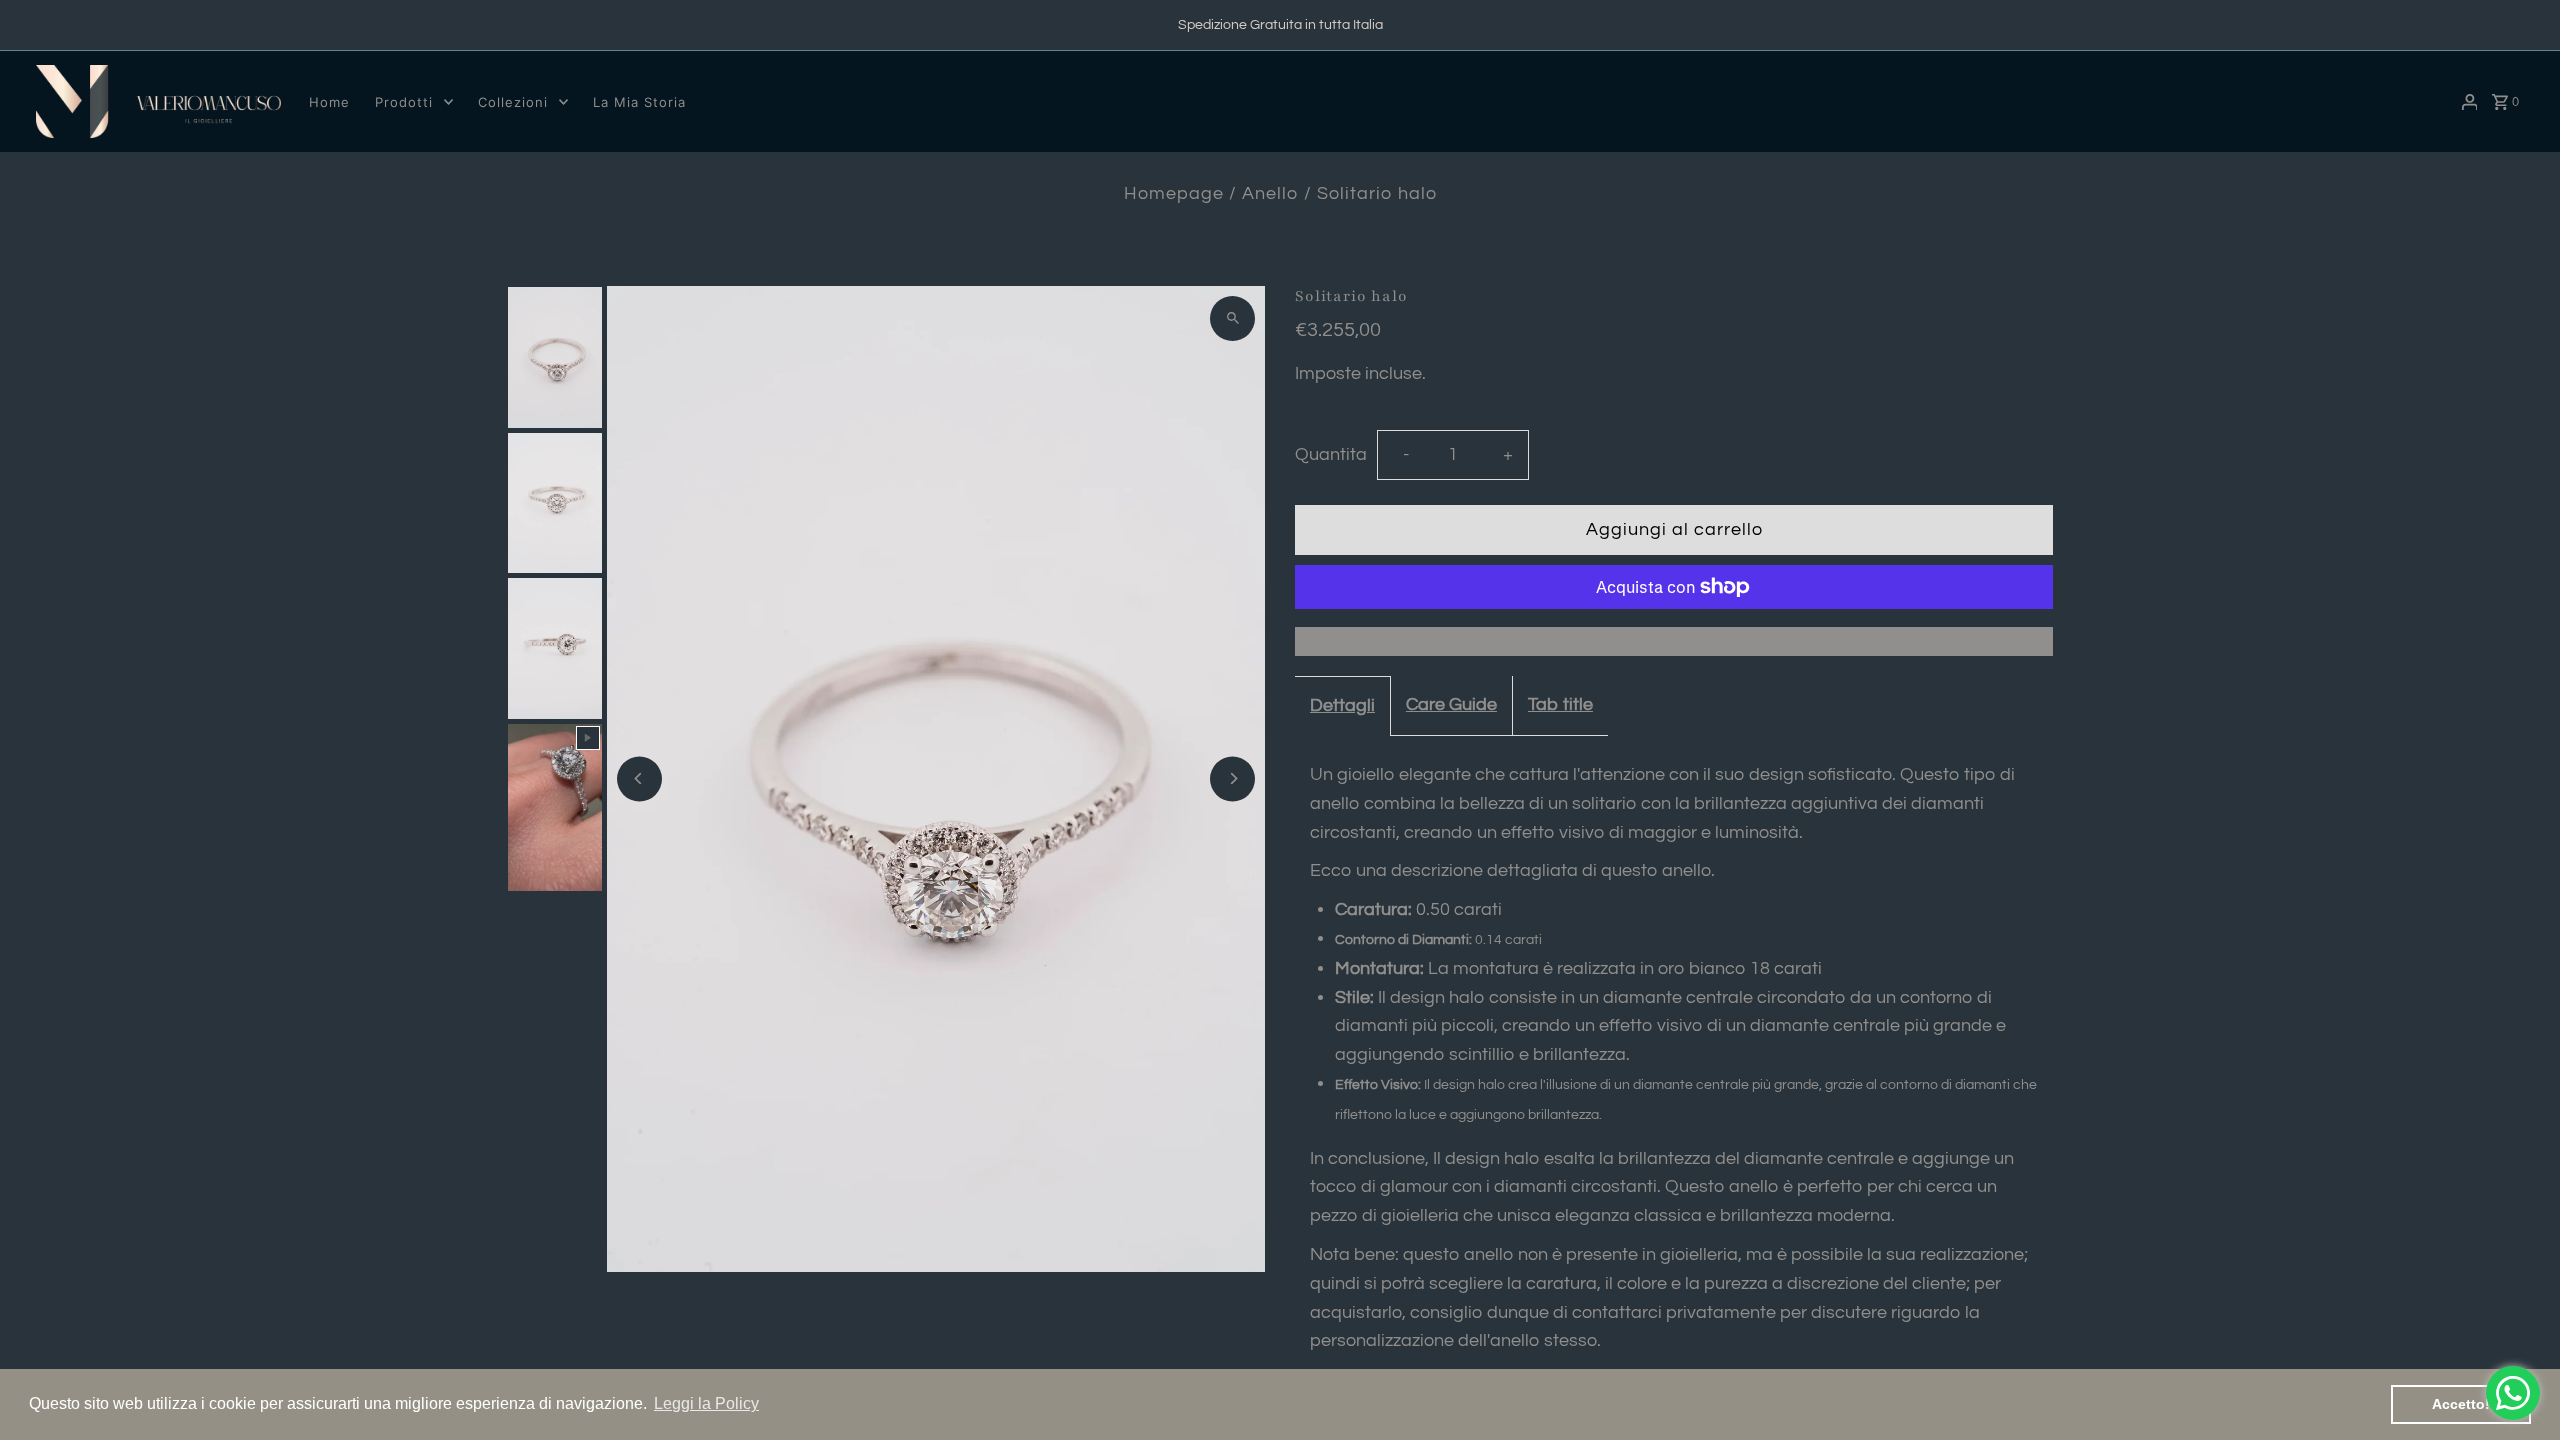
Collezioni (513, 102)
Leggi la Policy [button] (706, 1403)
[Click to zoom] (1232, 318)
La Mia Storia (639, 102)
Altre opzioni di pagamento (1674, 640)
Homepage (1174, 193)
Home (329, 102)
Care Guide (1451, 704)
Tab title (1560, 704)
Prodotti (404, 102)
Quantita (1331, 454)
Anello (1270, 193)
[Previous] (639, 778)
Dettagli (1342, 705)
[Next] (1232, 778)
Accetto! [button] (2461, 1404)
